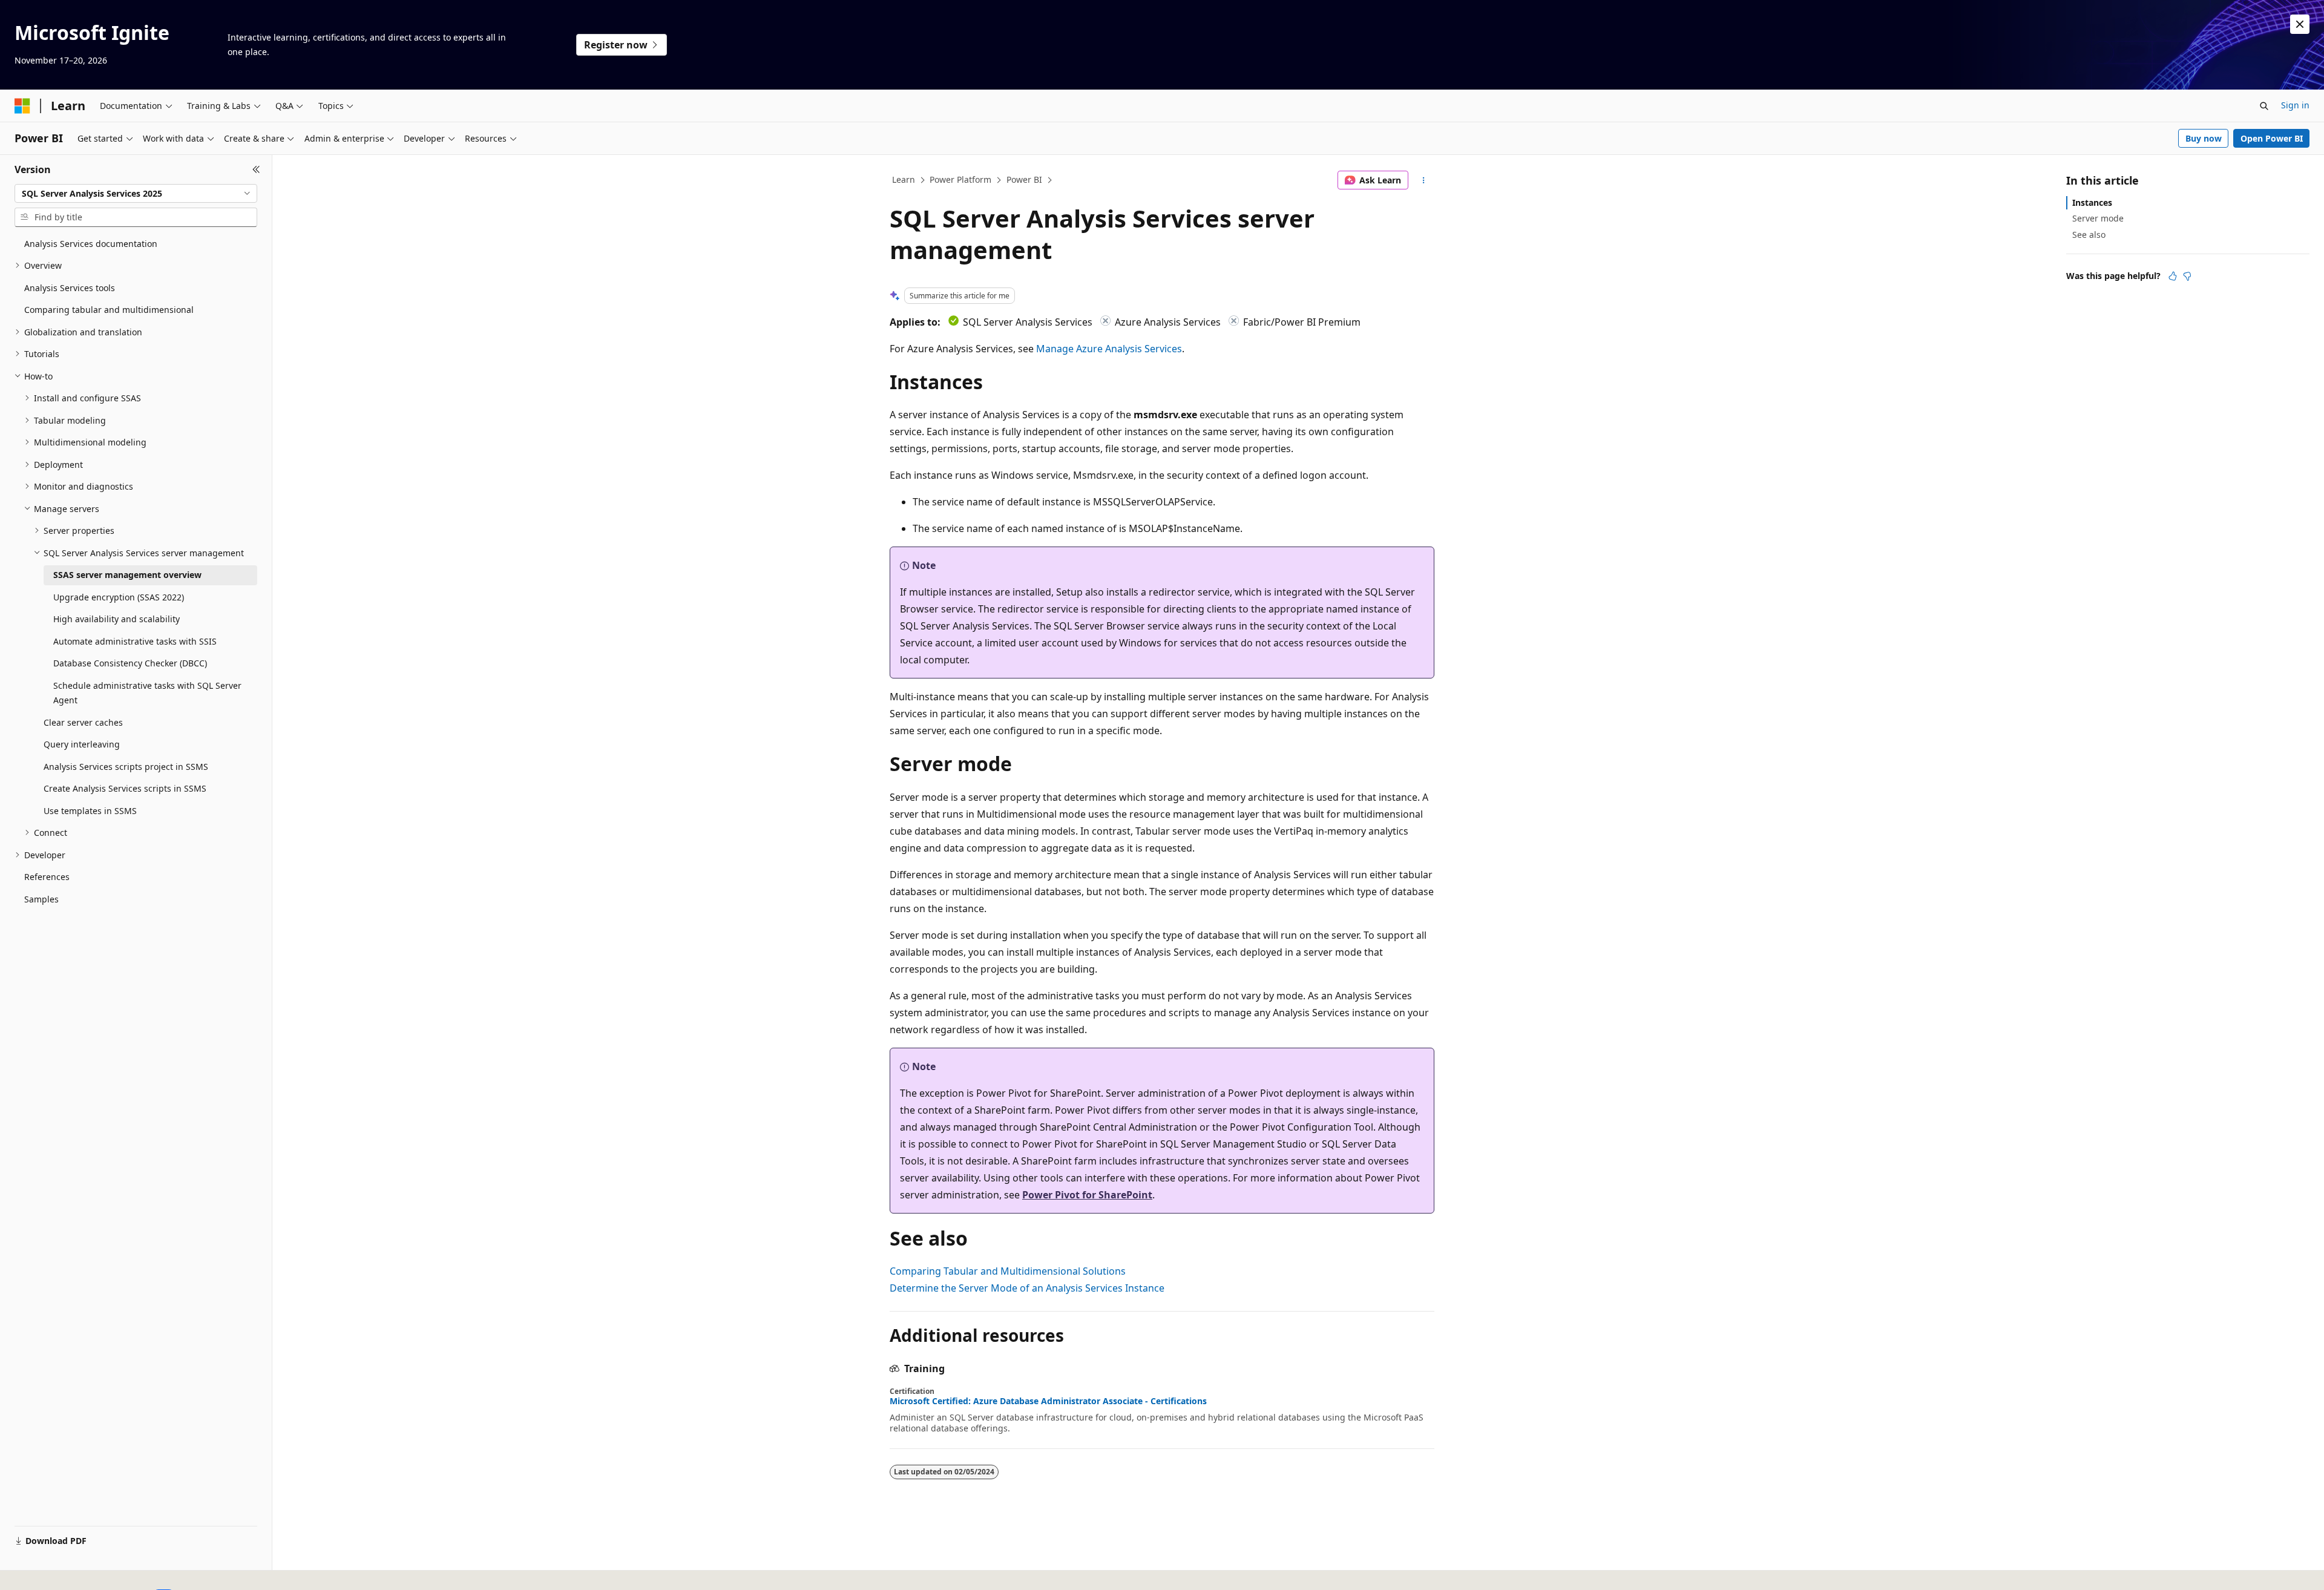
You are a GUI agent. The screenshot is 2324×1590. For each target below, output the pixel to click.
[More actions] (1424, 180)
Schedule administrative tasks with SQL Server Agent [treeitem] (147, 693)
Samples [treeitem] (41, 899)
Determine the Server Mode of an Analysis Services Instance (1027, 1288)
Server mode (2098, 218)
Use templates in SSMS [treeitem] (90, 811)
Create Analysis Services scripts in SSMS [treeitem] (125, 788)
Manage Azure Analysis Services (1109, 349)
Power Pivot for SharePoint (1087, 1195)
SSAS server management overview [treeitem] (127, 575)
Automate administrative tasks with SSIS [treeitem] (135, 641)
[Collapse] (256, 169)
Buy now (2204, 138)
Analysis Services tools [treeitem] (70, 288)
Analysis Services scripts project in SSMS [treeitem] (126, 767)
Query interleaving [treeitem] (82, 744)
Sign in (2295, 105)
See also (2089, 235)
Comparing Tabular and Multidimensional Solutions (1008, 1271)
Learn (904, 179)
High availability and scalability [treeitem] (117, 619)
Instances (2092, 202)
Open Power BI (2272, 138)
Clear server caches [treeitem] (83, 722)
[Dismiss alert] (2300, 24)
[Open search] (2264, 106)
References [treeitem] (47, 877)
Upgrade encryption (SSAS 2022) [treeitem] (119, 597)
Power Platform (960, 179)
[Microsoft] (22, 106)
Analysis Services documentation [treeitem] (91, 244)
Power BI (1024, 179)
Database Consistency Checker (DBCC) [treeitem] (130, 663)
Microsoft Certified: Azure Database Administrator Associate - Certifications (1048, 1401)
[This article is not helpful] (2187, 276)
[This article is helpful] (2173, 276)
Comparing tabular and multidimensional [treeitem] (109, 310)
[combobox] (136, 194)
